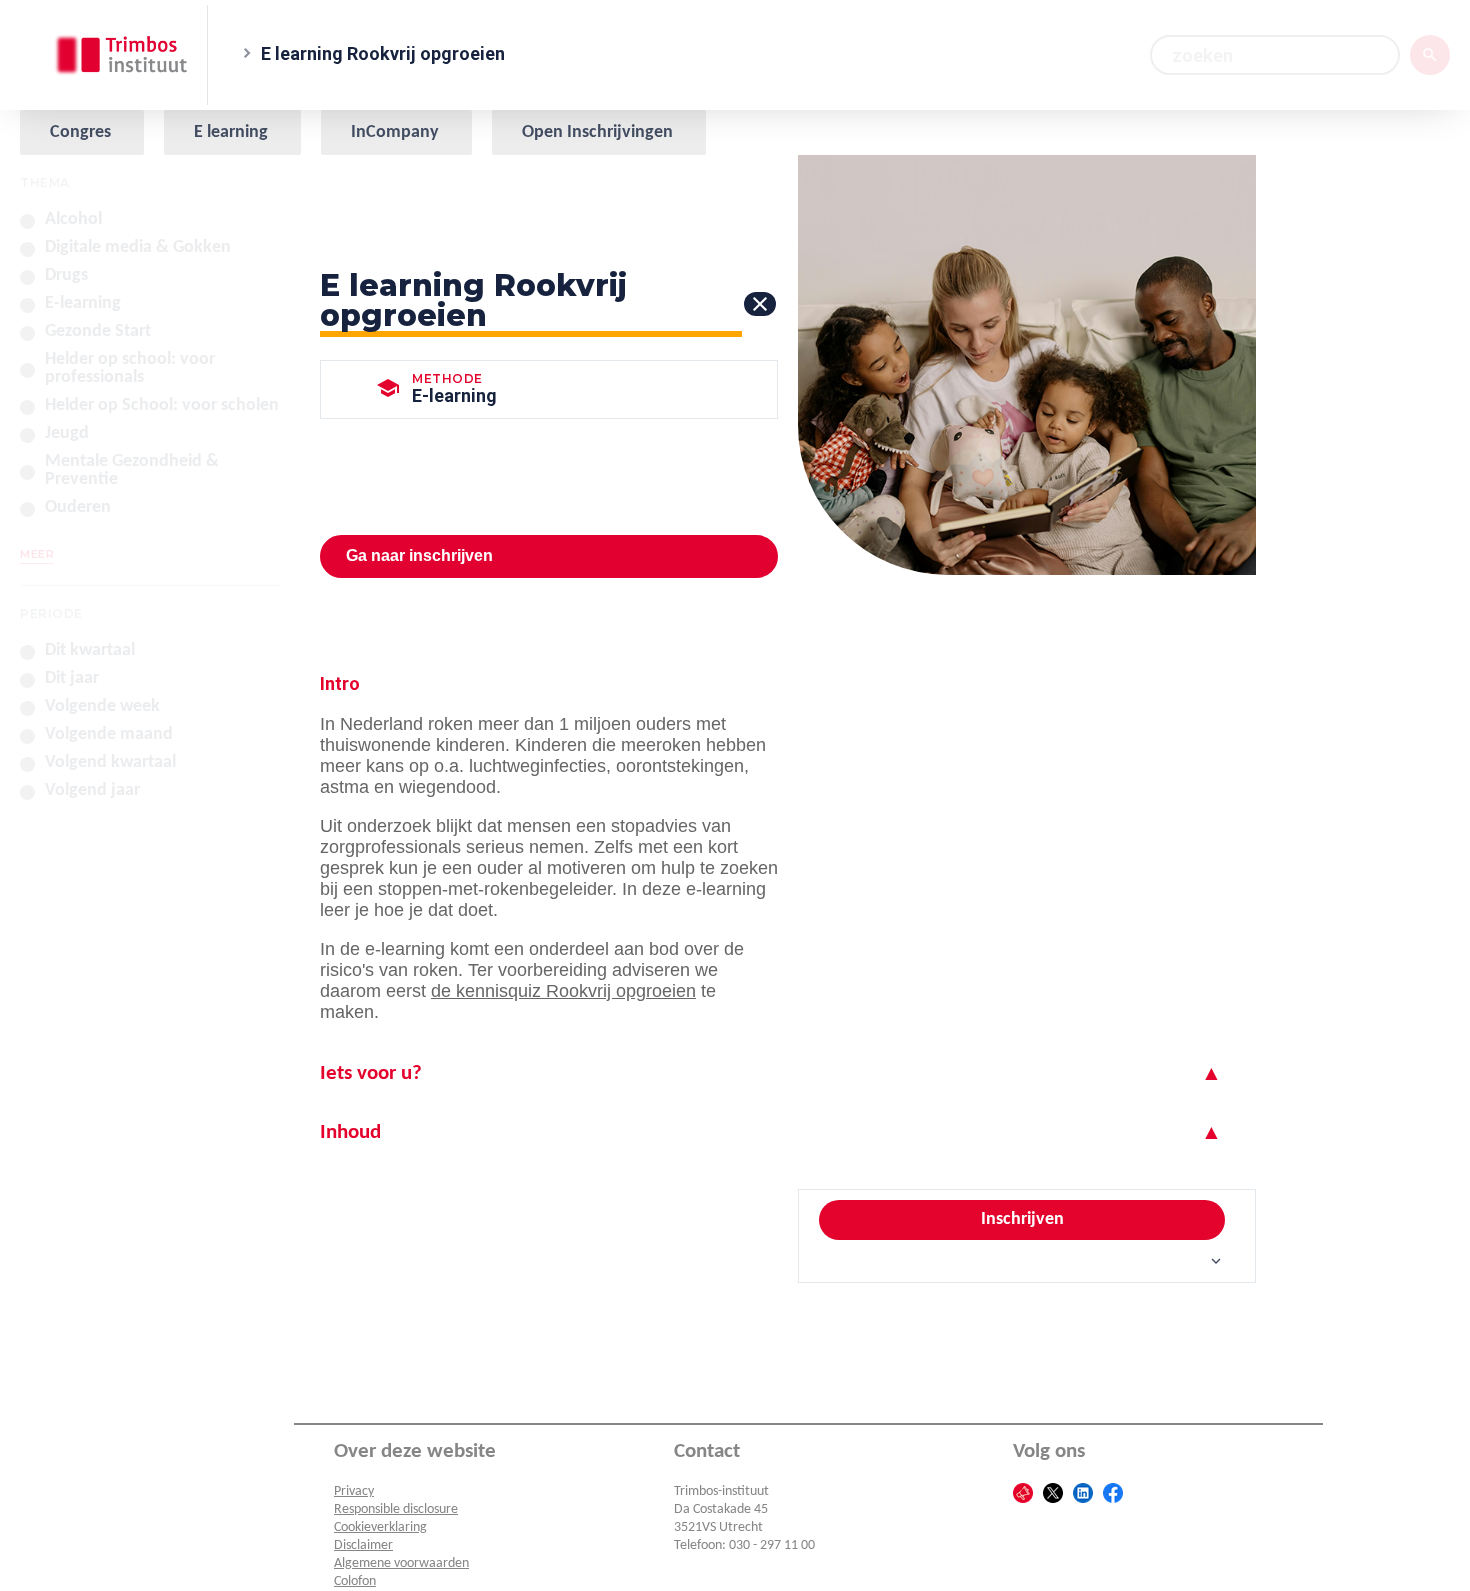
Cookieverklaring (380, 1527)
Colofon (355, 1581)
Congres (80, 132)
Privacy (354, 1491)
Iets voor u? (371, 1073)
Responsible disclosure (396, 1509)
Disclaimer (363, 1545)
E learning (231, 132)
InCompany (395, 132)
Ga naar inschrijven (419, 555)
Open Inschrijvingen (597, 132)
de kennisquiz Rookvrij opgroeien (563, 991)
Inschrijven (1022, 1219)
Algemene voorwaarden (401, 1563)
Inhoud (350, 1132)
